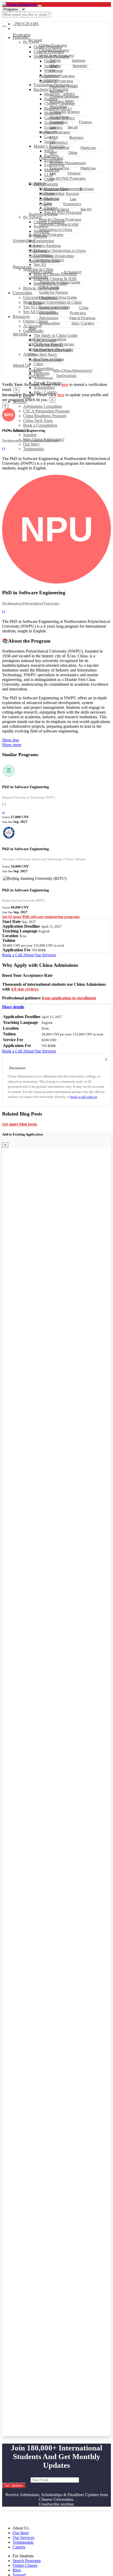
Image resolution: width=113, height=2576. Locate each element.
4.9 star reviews (25, 989)
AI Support (73, 272)
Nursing (56, 91)
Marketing (58, 107)
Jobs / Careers (45, 392)
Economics (59, 122)
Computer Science (65, 112)
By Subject (37, 183)
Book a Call (12, 955)
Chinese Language (64, 96)
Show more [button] (12, 745)
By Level (35, 40)
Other (73, 153)
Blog (32, 328)
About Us (22, 365)
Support (30, 435)
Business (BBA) (62, 101)
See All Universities (44, 261)
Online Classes (41, 272)
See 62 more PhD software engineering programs (41, 917)
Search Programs (27, 2561)
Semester (80, 66)
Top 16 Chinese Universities (51, 256)
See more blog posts (20, 1124)
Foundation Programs (57, 76)
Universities (24, 240)
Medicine (88, 148)
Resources (22, 267)
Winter (55, 66)
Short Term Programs (57, 55)
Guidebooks (38, 277)
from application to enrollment (69, 998)
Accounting (59, 117)
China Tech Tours (38, 420)
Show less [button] (11, 740)
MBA (54, 137)
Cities (84, 308)
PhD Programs (51, 158)
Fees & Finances (82, 318)
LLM (53, 153)
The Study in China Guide (60, 282)
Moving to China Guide (58, 297)
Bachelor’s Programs (56, 81)
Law (53, 127)
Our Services (23, 2538)
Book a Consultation (40, 425)
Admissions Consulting (42, 406)
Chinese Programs (54, 50)
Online (55, 60)
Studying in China (43, 214)
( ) (4, 448)
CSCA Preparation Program (46, 411)
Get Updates (14, 2485)
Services (20, 334)
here (65, 384)
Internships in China (56, 229)
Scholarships (44, 387)
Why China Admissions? (73, 370)
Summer (79, 60)
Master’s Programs (55, 132)
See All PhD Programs (68, 178)
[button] (13, 1007)
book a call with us (84, 1097)
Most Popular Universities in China (57, 251)
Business (76, 137)
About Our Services (39, 955)
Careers (19, 2547)
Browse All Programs (46, 234)
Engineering (59, 148)
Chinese (56, 71)
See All (86, 209)
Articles (35, 303)
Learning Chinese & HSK (59, 224)
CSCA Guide (49, 287)
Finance (85, 122)
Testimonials (34, 449)
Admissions (49, 318)
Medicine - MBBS (64, 86)
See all (73, 127)
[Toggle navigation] (40, 6)
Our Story (31, 444)
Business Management (68, 163)
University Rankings (45, 246)
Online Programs (53, 45)
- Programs (26, 24)
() (4, 812)
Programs (22, 35)
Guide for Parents (54, 292)
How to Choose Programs (60, 219)
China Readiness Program (45, 416)
